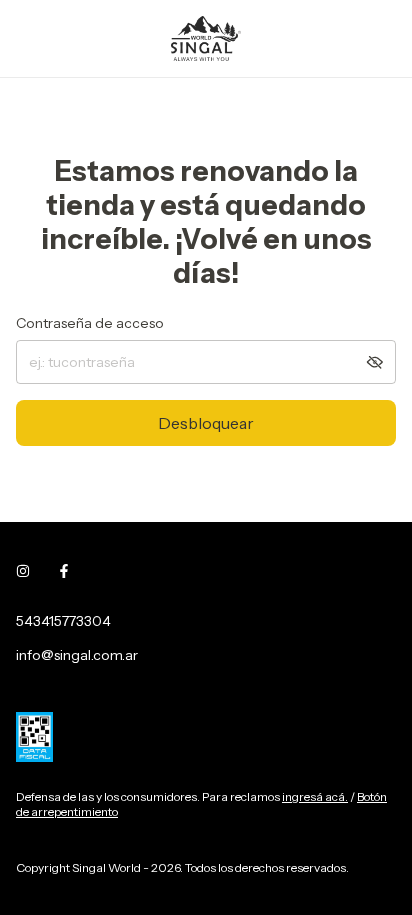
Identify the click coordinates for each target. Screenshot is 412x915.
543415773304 (63, 621)
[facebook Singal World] (64, 571)
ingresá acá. (315, 796)
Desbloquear (206, 423)
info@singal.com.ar (77, 655)
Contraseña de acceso (90, 323)
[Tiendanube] (93, 847)
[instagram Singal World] (23, 571)
